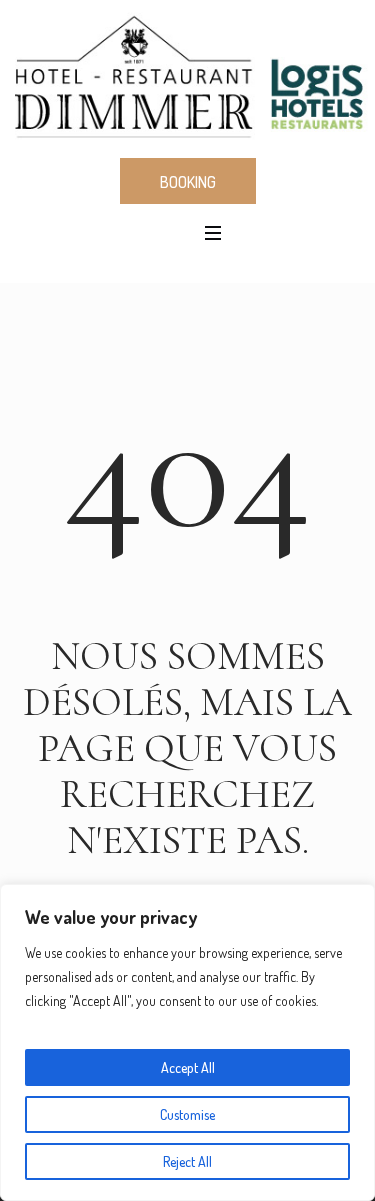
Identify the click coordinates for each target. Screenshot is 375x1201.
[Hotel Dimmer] (187, 77)
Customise (187, 1114)
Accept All (188, 1067)
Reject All (187, 1161)
